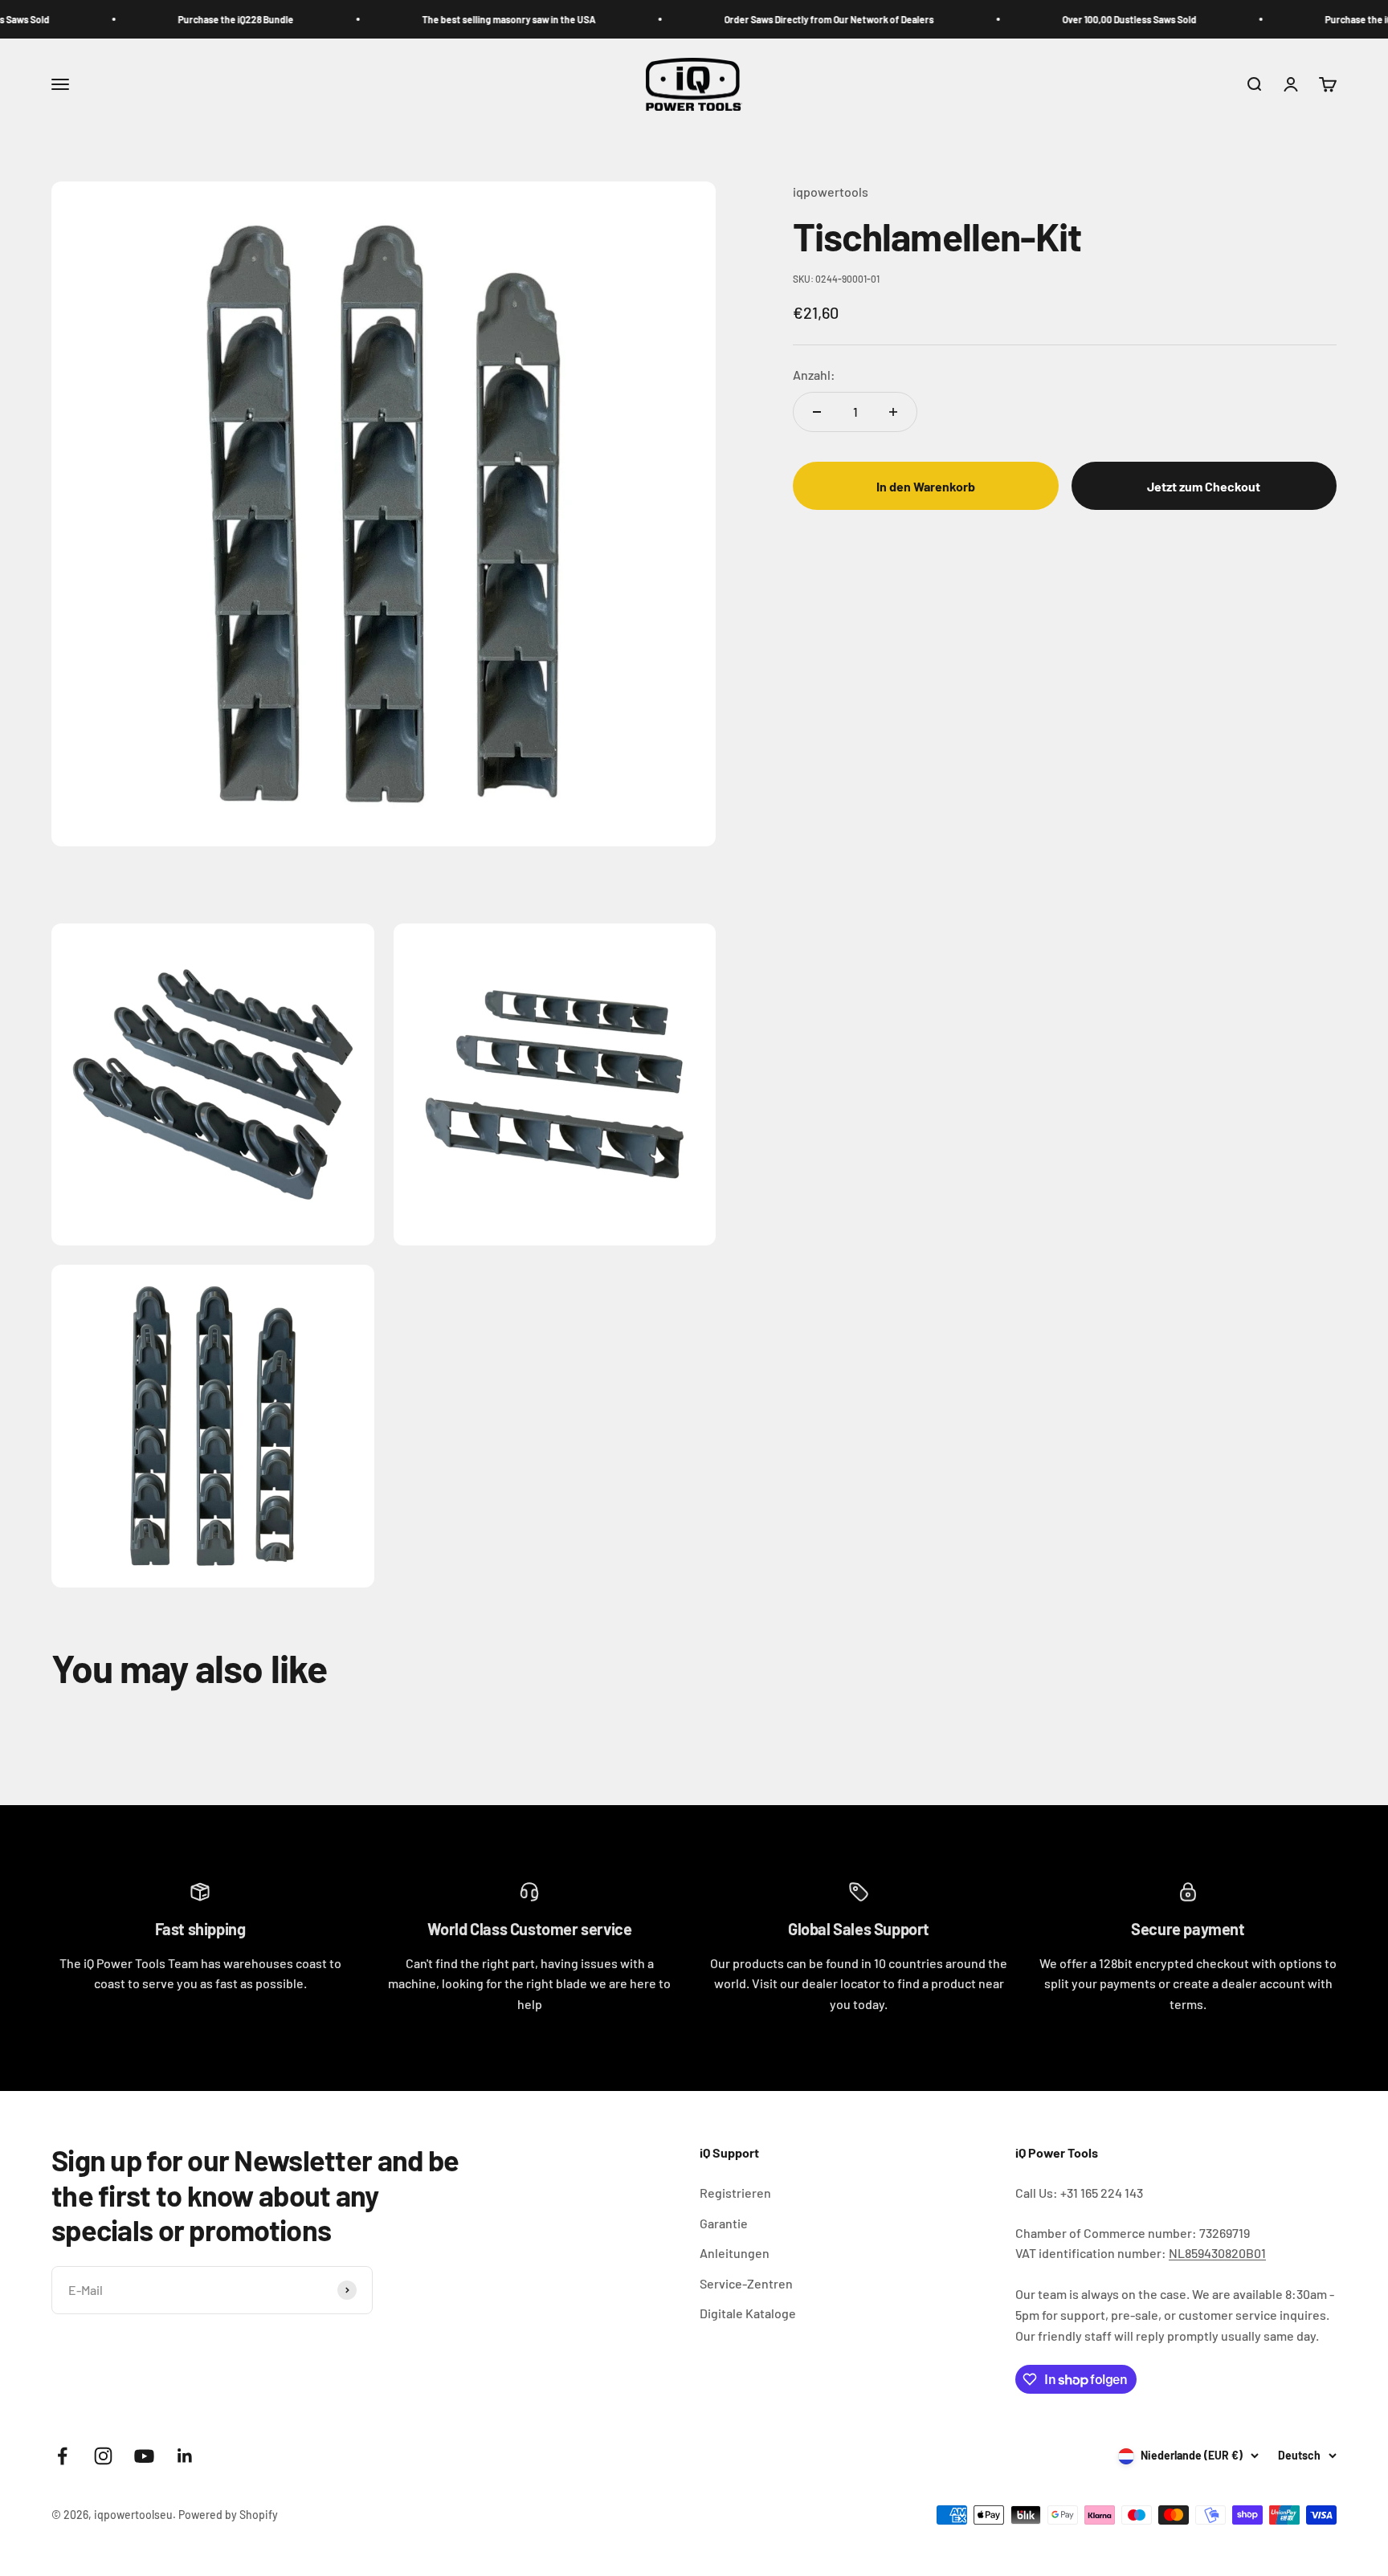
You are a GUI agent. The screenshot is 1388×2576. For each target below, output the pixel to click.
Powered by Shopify (228, 2515)
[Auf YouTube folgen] (144, 2456)
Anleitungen (735, 2253)
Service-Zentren (746, 2283)
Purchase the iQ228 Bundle (171, 19)
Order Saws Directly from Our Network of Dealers (764, 19)
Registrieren (735, 2193)
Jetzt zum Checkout (1204, 486)
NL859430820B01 (1217, 2253)
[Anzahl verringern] (817, 412)
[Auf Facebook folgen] (62, 2456)
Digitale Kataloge (748, 2313)
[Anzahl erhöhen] (893, 412)
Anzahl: (814, 375)
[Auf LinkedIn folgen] (185, 2456)
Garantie (724, 2223)
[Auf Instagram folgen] (103, 2456)
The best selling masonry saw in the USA (444, 19)
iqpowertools (831, 192)
